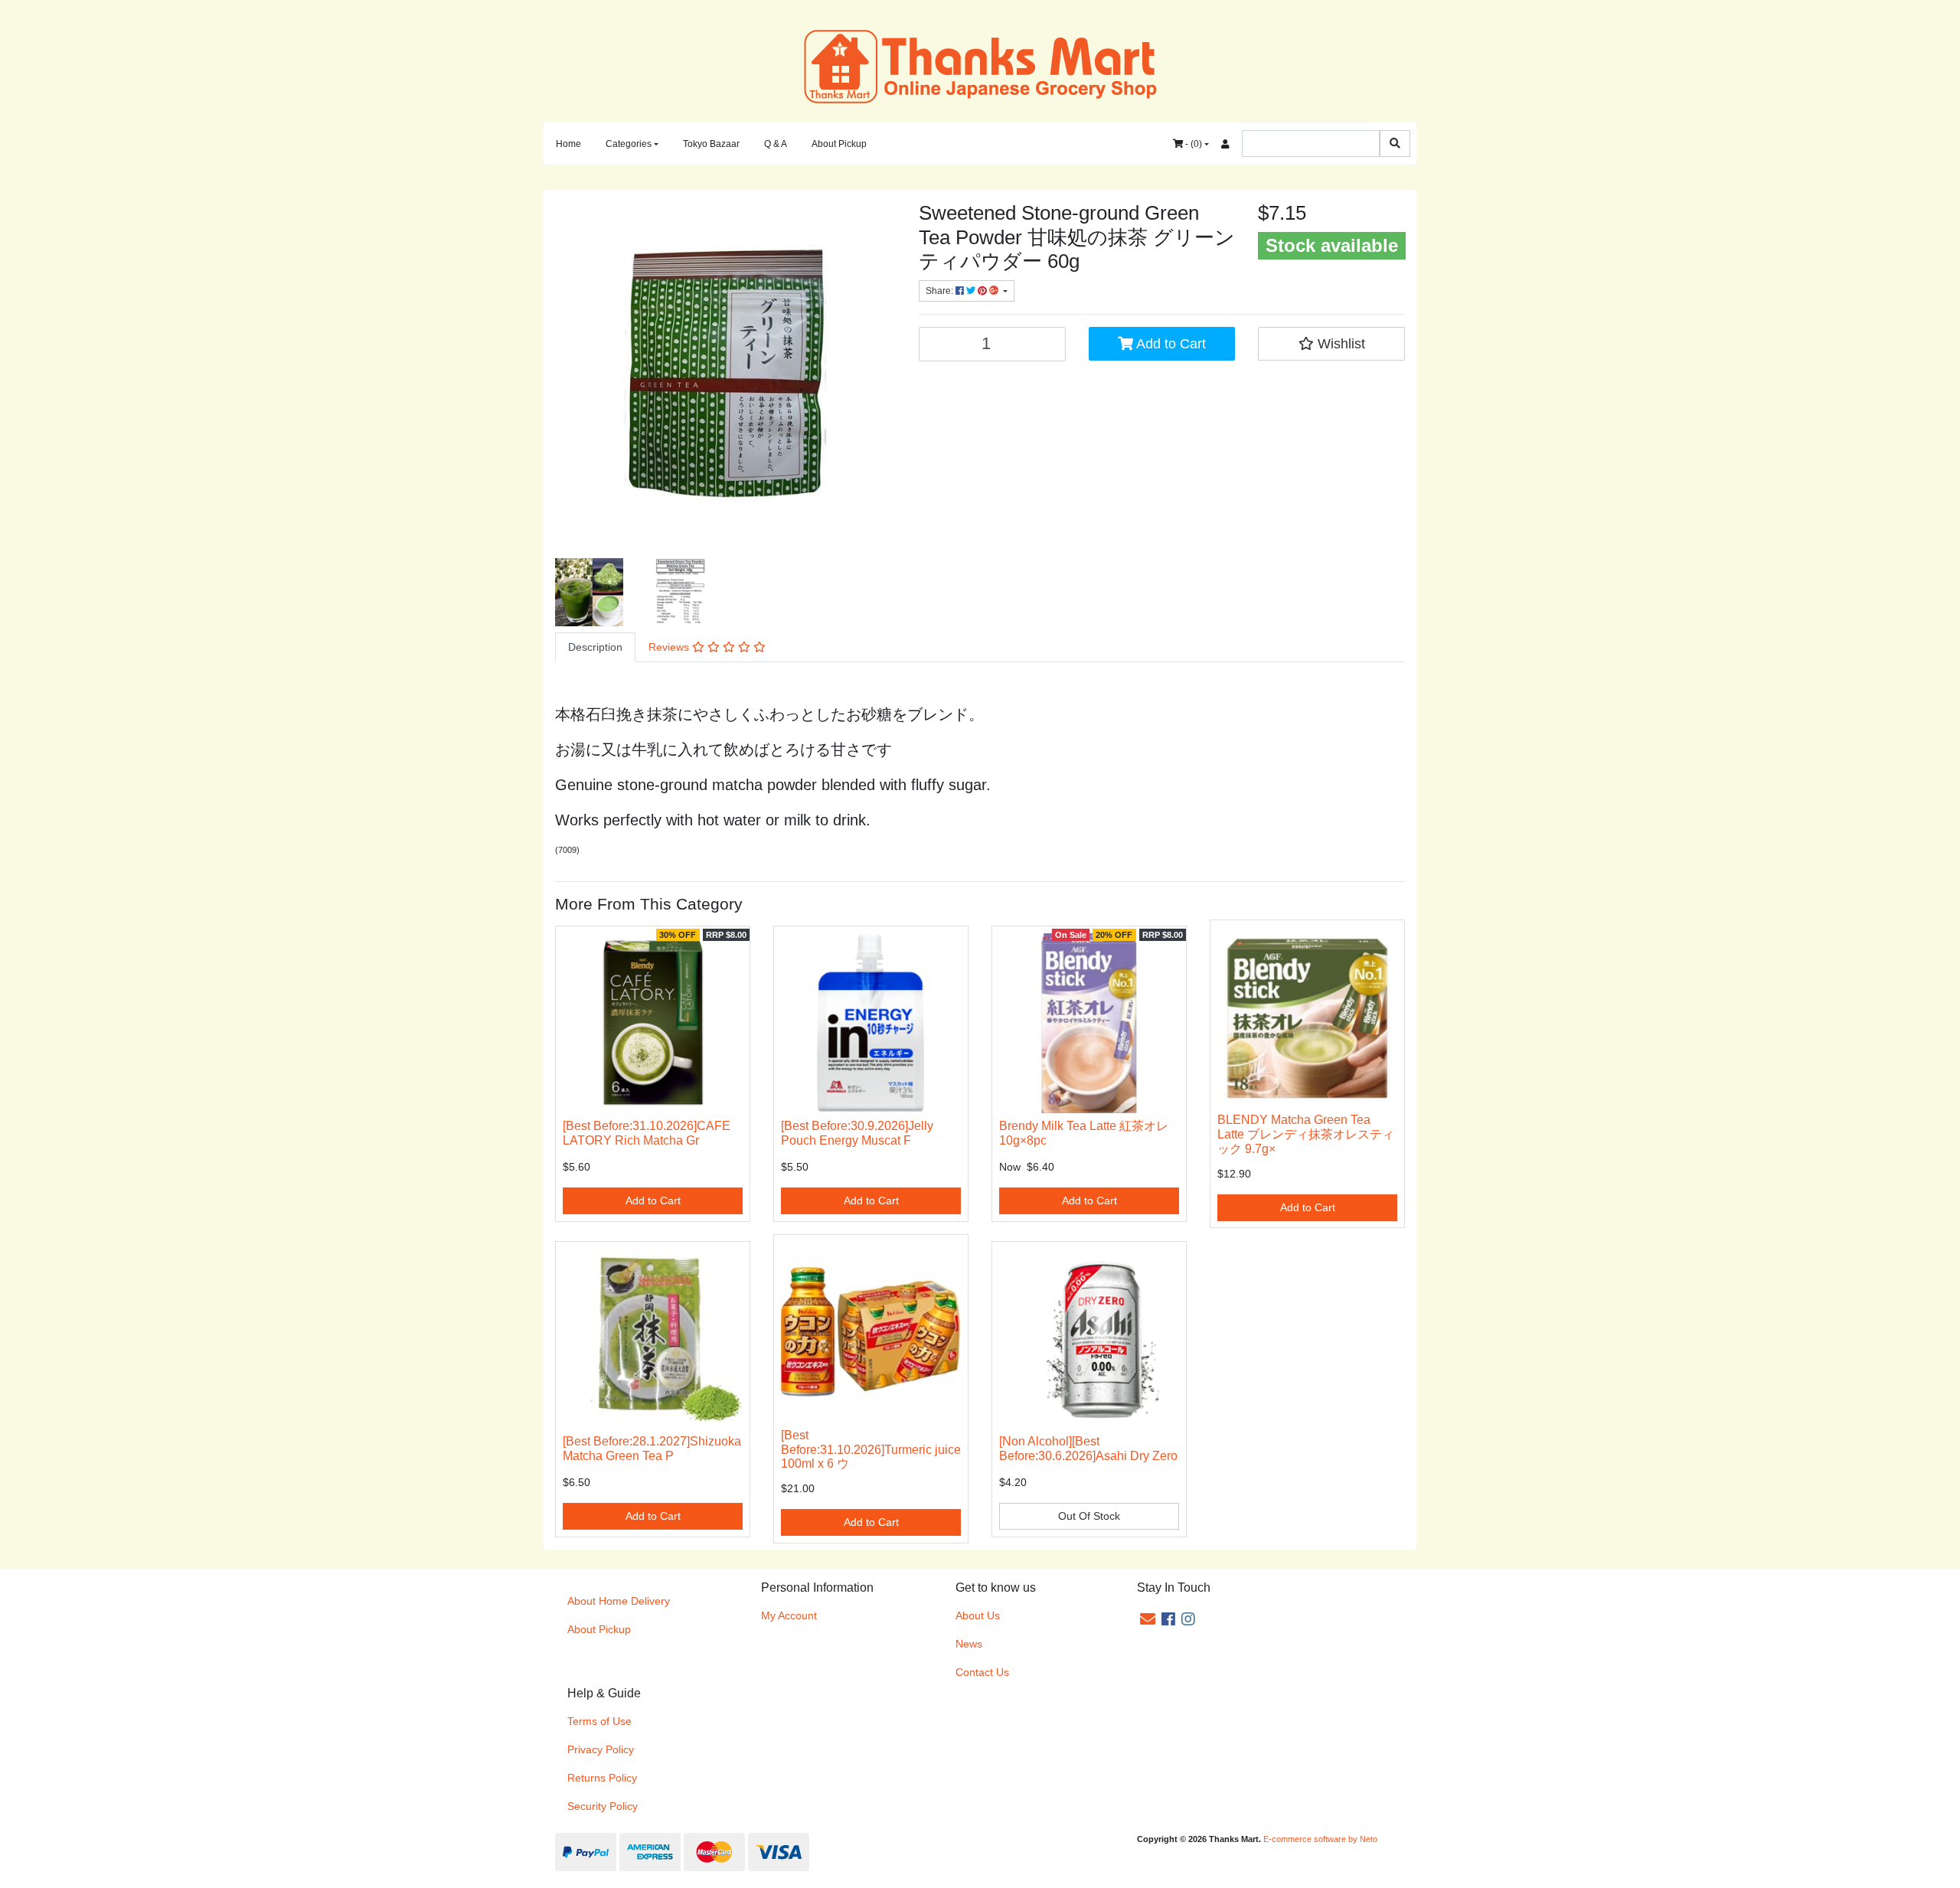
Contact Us (982, 1672)
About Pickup (839, 144)
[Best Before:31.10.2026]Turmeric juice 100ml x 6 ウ (871, 1450)
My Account (789, 1615)
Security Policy (603, 1806)
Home (568, 144)
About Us (978, 1615)
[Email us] (1148, 1619)
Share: (941, 291)
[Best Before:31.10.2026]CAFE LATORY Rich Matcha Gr (647, 1133)
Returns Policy (602, 1778)
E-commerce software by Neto (1320, 1839)
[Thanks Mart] (980, 65)
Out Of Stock (1089, 1516)
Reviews (670, 647)
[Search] (1395, 144)
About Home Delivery (619, 1601)
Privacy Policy (601, 1749)
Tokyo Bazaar (711, 144)
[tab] (595, 647)
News (969, 1644)
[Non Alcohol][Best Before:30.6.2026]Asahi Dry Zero (1088, 1449)
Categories (629, 144)
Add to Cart (1169, 344)
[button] (1331, 344)
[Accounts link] (1225, 144)
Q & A (776, 144)
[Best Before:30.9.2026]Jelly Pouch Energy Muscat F (857, 1133)
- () (1192, 144)
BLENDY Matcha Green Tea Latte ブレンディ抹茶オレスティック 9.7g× (1306, 1134)
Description (595, 647)
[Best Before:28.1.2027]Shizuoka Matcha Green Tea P (652, 1449)
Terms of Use (599, 1721)
